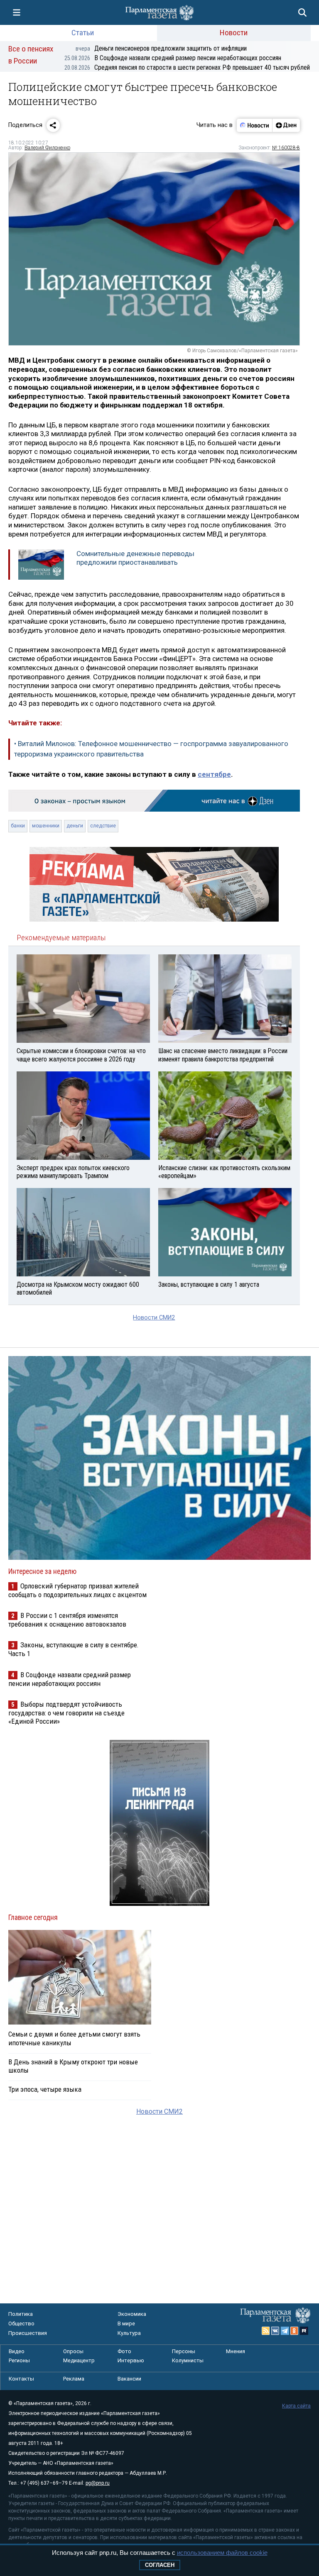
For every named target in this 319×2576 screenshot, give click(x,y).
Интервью (131, 2360)
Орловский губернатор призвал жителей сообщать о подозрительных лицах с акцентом (77, 1590)
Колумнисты (188, 2360)
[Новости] (255, 125)
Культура (129, 2333)
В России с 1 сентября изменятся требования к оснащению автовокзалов (67, 1620)
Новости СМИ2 (154, 1318)
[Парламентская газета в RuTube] (304, 2331)
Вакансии (129, 2379)
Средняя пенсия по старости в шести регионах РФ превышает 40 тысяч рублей (187, 67)
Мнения (236, 2351)
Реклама (74, 2379)
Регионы (19, 2360)
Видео (17, 2351)
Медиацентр (79, 2360)
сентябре (214, 774)
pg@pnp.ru (98, 2483)
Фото (124, 2351)
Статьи (83, 33)
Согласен (160, 2565)
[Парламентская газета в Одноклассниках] (294, 2331)
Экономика (132, 2314)
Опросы (73, 2351)
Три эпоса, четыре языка (45, 2089)
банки (18, 826)
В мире (126, 2324)
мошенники (46, 826)
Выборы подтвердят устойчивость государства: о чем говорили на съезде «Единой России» (66, 1713)
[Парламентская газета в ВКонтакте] (275, 2331)
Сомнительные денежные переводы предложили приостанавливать (135, 558)
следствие (103, 826)
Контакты (21, 2379)
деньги (75, 826)
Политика (21, 2314)
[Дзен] (286, 125)
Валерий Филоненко (47, 148)
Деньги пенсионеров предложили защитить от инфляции (161, 48)
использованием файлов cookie (222, 2553)
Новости (234, 33)
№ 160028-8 (286, 148)
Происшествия (28, 2333)
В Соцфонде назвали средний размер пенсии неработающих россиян (173, 58)
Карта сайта (296, 2406)
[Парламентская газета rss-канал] (266, 2331)
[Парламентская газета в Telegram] (285, 2331)
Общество (21, 2324)
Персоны (184, 2351)
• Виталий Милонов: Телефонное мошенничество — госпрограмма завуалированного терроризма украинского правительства (151, 749)
